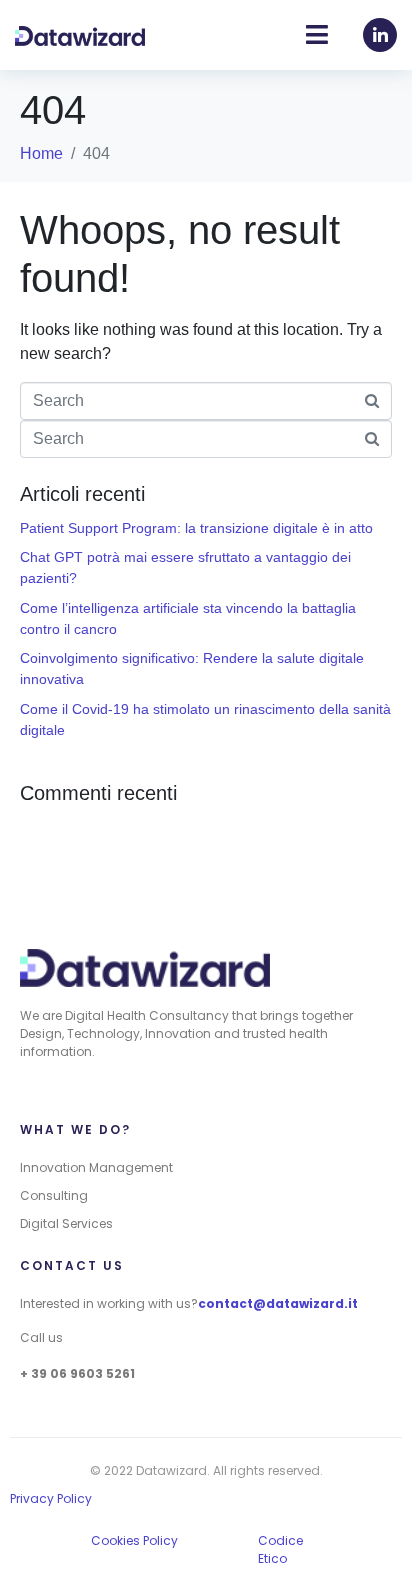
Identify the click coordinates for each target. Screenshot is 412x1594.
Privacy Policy (51, 1498)
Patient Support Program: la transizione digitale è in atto (196, 528)
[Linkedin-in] (380, 35)
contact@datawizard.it (278, 1303)
